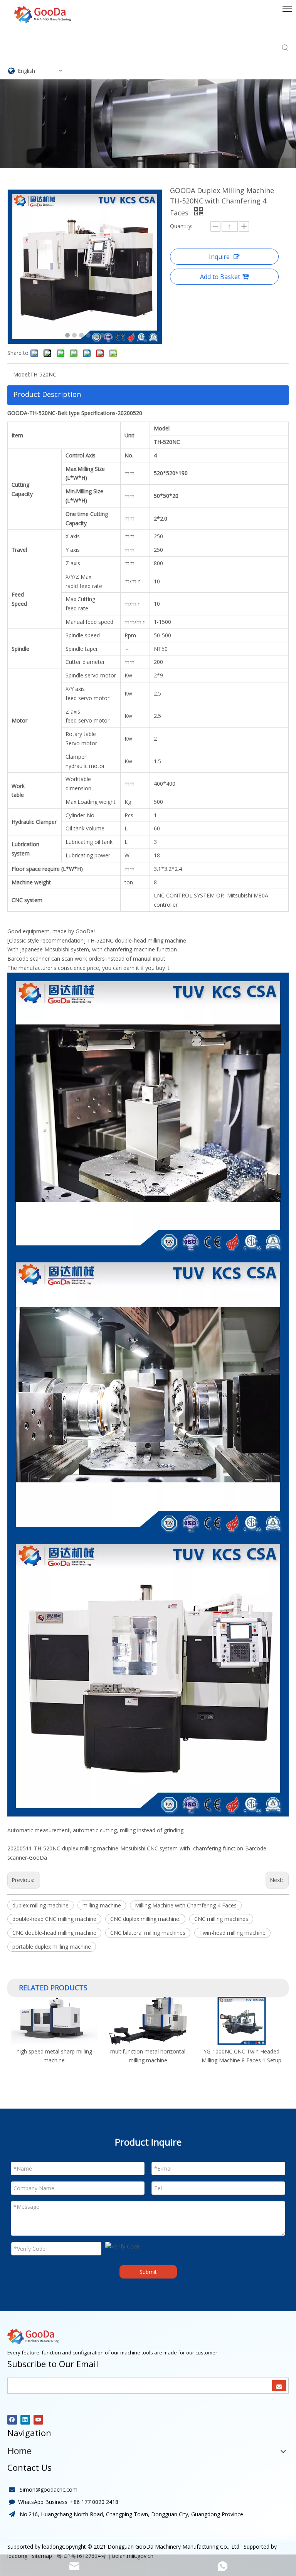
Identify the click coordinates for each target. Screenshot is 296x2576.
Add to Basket (220, 277)
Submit (148, 2272)
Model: (22, 374)
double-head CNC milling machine (54, 1919)
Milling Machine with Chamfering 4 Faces (186, 1905)
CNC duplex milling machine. (145, 1919)
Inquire (219, 257)
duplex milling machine (40, 1905)
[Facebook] (12, 2420)
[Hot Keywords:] (285, 48)
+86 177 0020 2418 (94, 2502)
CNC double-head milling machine (54, 1933)
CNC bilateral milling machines (148, 1933)
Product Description (47, 394)
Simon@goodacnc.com (49, 2489)
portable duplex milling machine (52, 1947)
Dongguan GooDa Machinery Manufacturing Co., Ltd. (174, 2547)
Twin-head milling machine (232, 1933)
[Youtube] (38, 2420)
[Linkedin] (25, 2420)
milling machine (102, 1905)
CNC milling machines (221, 1919)
